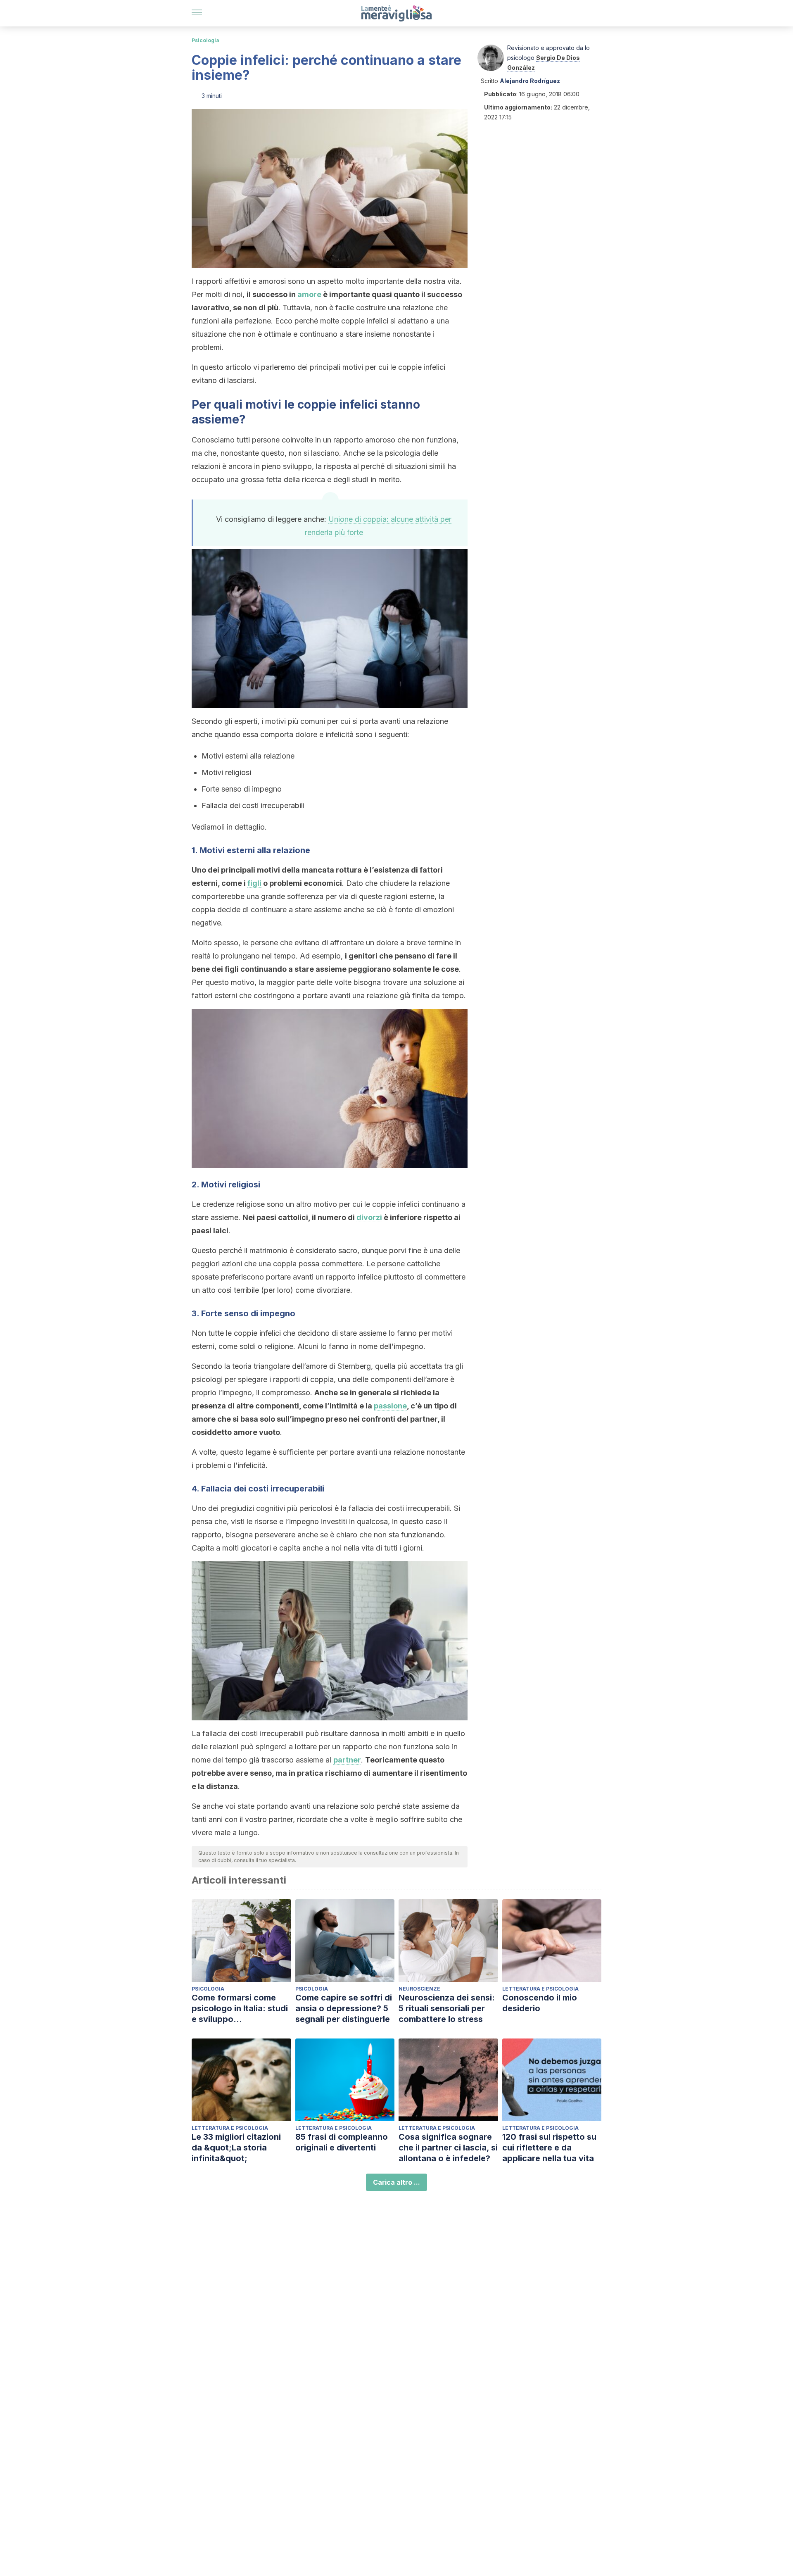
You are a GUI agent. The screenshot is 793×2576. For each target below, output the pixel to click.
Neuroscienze (419, 1989)
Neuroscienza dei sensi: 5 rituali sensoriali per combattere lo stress (447, 2008)
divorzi (369, 1217)
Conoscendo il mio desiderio (540, 2003)
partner (347, 1760)
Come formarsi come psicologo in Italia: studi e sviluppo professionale (240, 2009)
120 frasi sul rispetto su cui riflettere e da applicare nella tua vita (549, 2148)
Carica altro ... (396, 2182)
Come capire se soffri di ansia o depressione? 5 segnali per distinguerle (344, 2008)
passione (390, 1406)
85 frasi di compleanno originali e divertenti (342, 2142)
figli (254, 883)
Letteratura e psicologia (540, 1989)
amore (309, 294)
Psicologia (205, 40)
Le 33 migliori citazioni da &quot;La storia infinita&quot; (236, 2148)
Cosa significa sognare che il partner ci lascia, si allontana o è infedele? (448, 2148)
